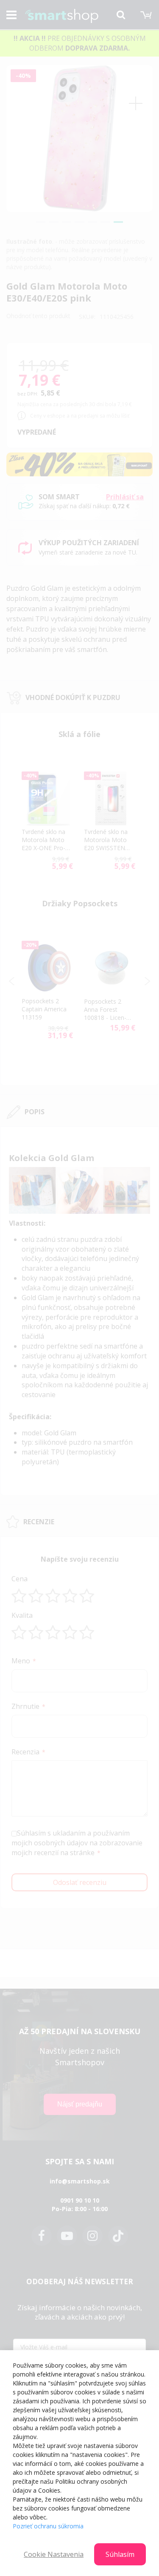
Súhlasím (120, 2554)
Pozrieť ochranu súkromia (48, 2526)
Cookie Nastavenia (54, 2554)
